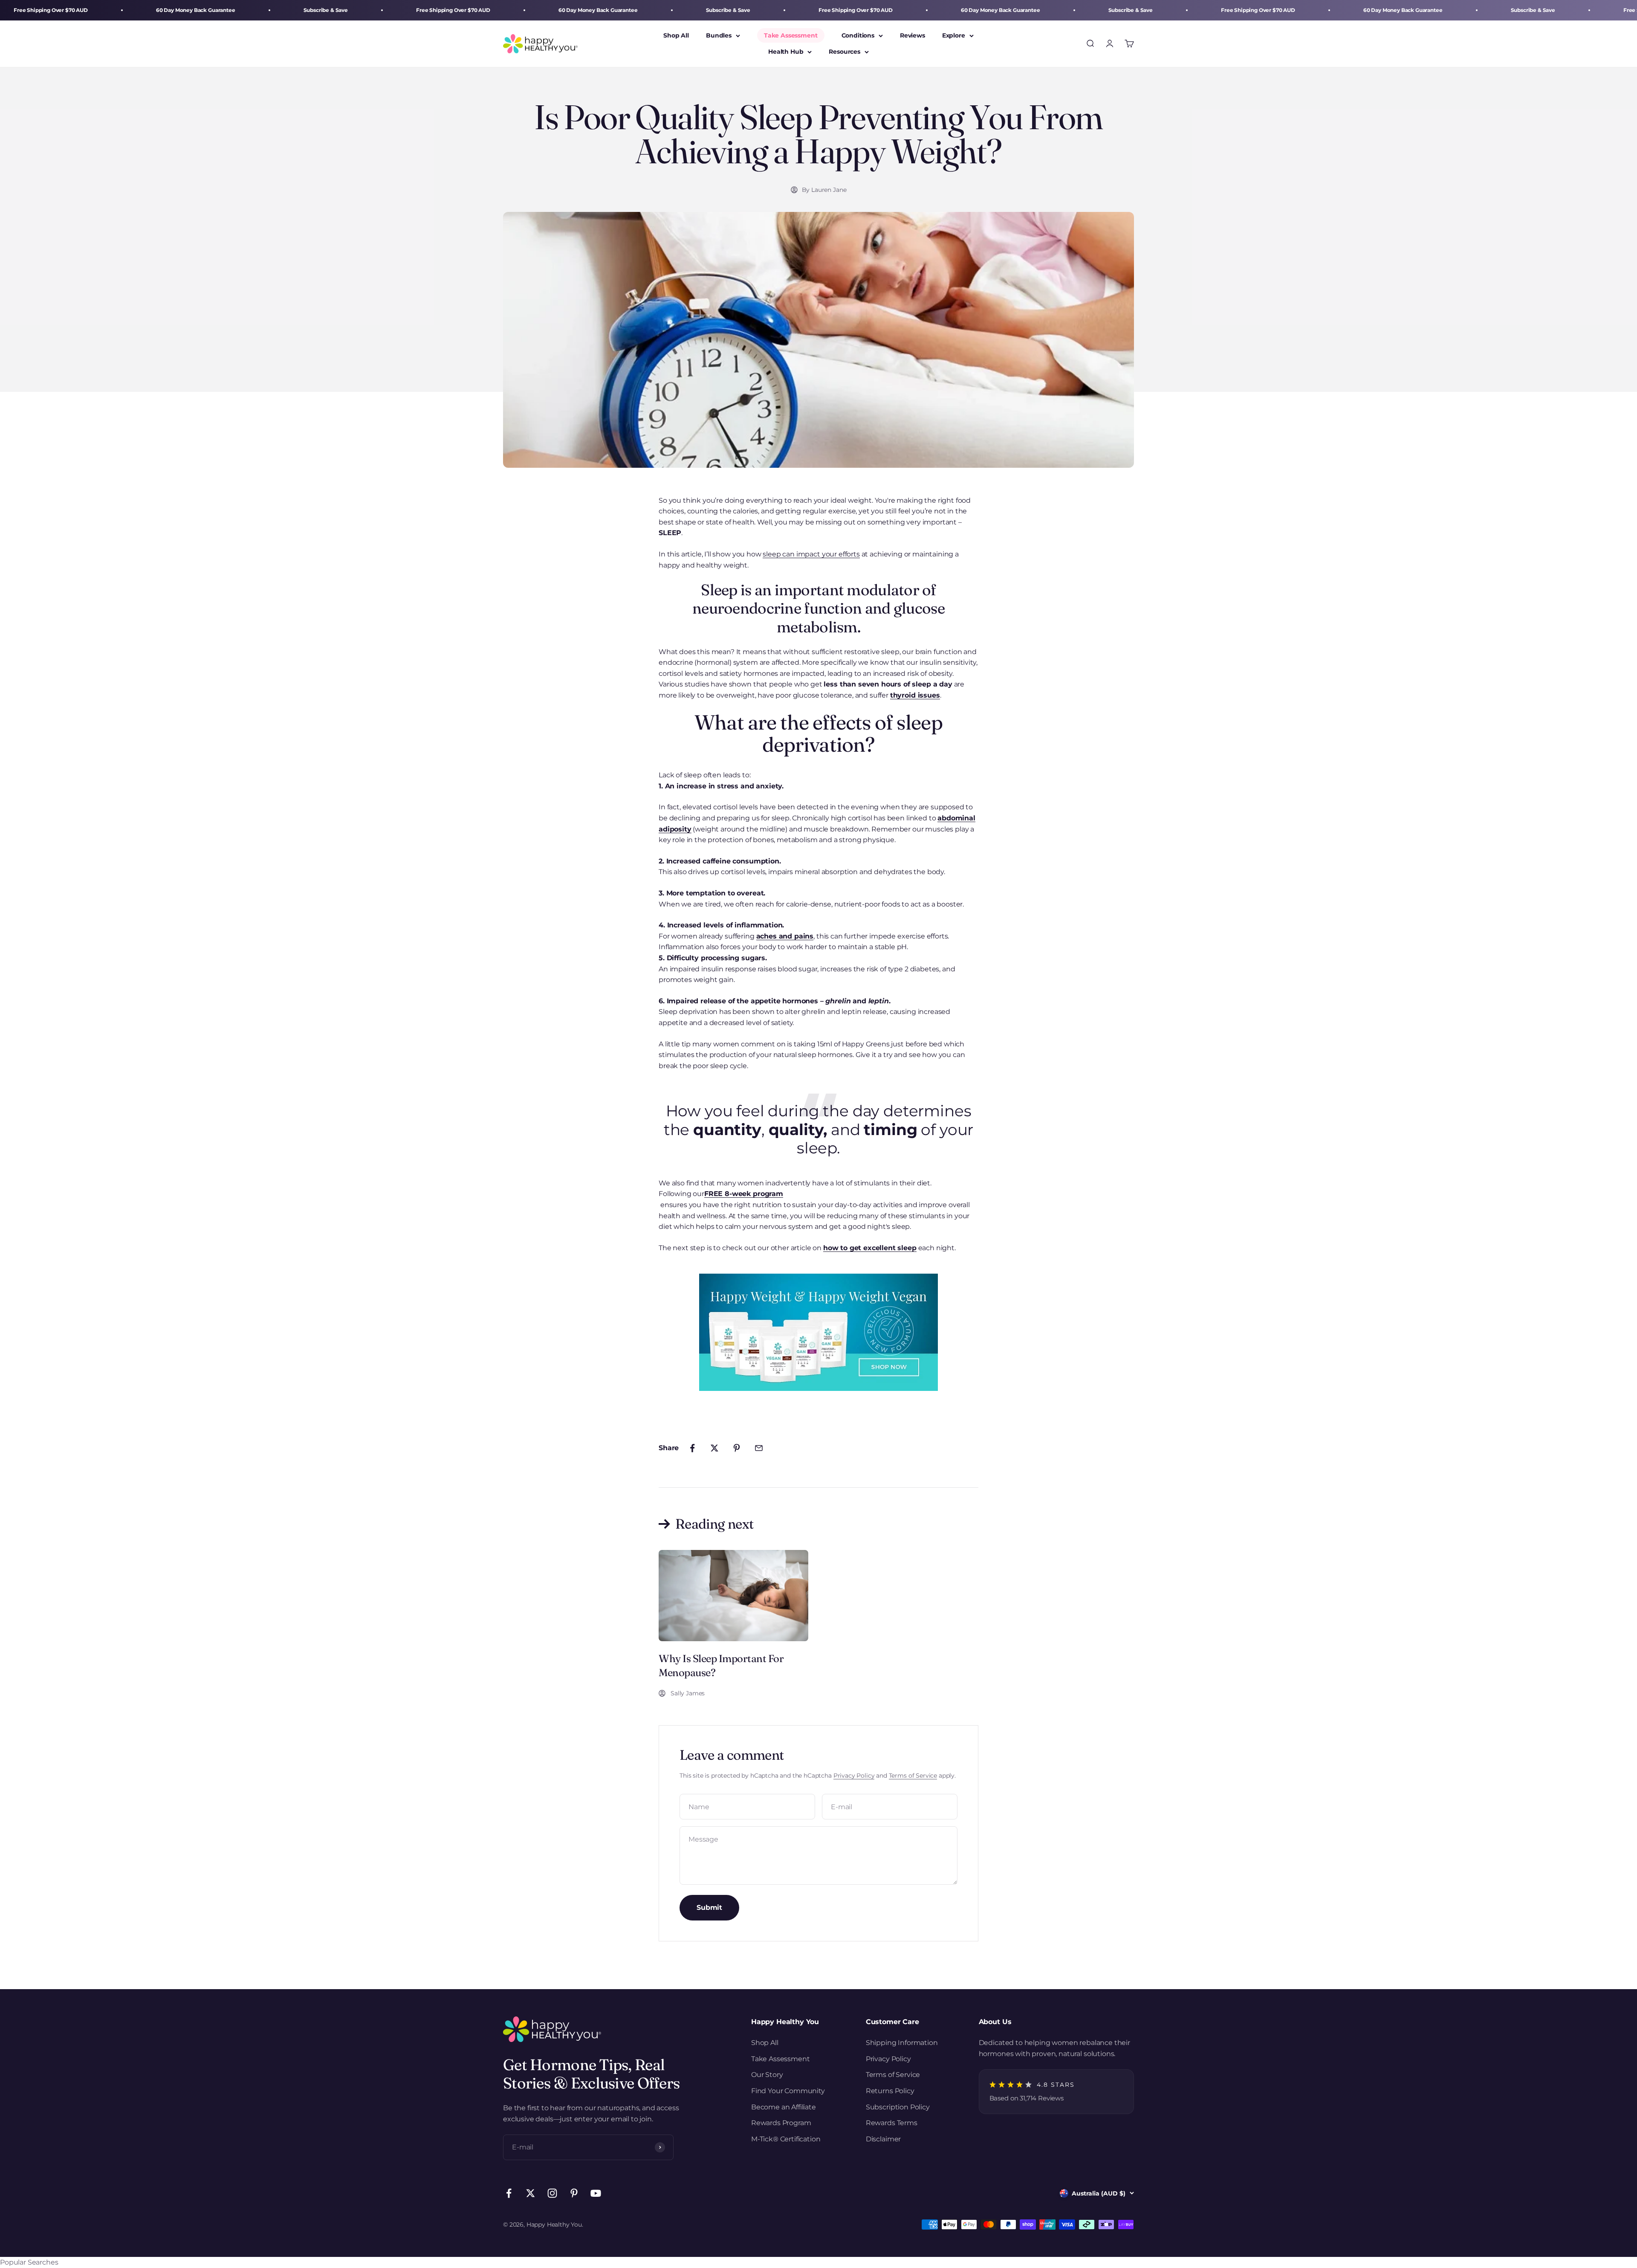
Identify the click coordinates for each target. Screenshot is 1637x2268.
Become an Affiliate (784, 2107)
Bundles (719, 35)
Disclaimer (883, 2139)
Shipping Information (902, 2043)
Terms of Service (913, 1776)
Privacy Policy (854, 1776)
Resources (845, 52)
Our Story (767, 2075)
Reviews (912, 35)
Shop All (676, 35)
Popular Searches (29, 2262)
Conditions (858, 35)
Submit (709, 1907)
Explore (954, 35)
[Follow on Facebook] (509, 2193)
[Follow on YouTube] (596, 2193)
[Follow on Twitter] (531, 2193)
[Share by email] (759, 1448)
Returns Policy (890, 2091)
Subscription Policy (898, 2107)
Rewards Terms (892, 2123)
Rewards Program (781, 2123)
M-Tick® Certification (786, 2139)
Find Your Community (788, 2091)
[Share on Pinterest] (737, 1448)
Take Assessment (791, 35)
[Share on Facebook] (692, 1448)
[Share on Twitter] (714, 1448)
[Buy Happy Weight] (818, 1332)
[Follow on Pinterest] (574, 2193)
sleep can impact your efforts (811, 554)
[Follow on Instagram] (552, 2193)
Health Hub (786, 52)
